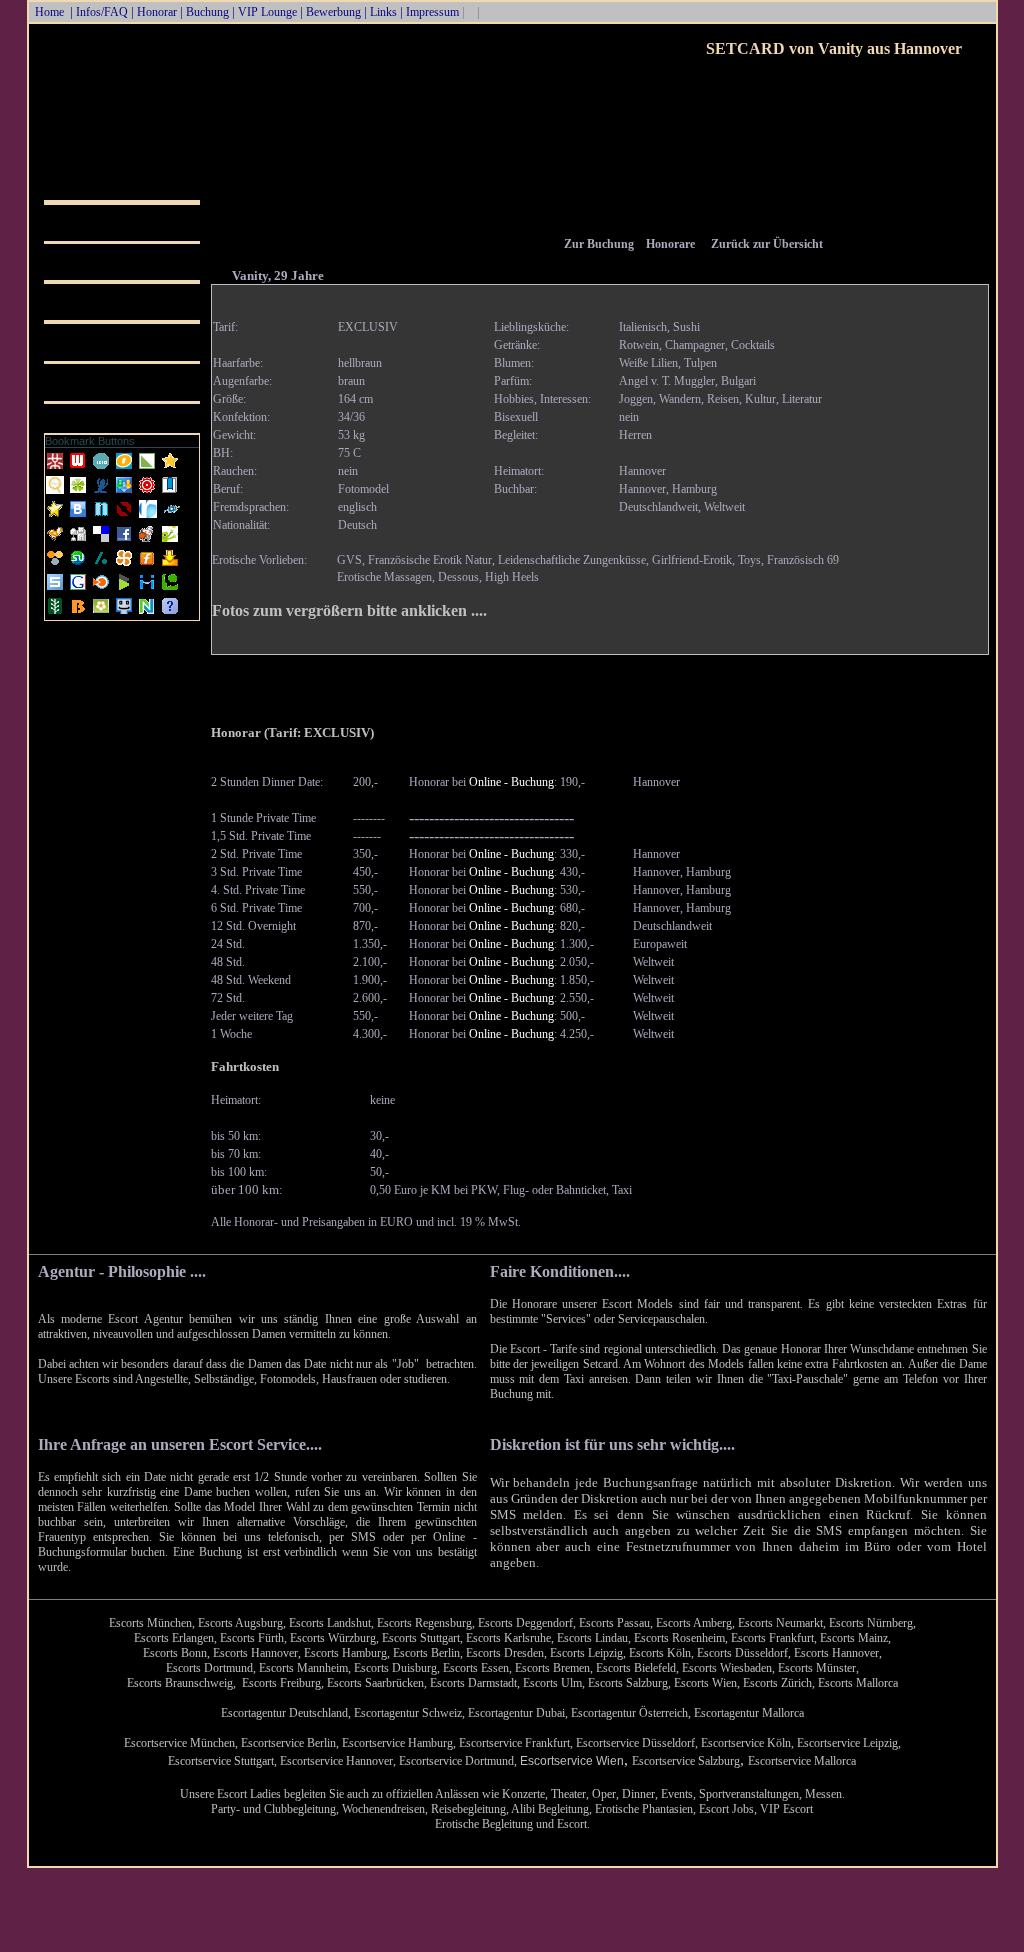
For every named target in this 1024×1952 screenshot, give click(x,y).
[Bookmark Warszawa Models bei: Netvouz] (148, 613)
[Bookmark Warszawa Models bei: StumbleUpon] (79, 565)
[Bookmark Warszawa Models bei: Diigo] (148, 589)
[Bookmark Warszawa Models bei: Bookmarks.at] (79, 516)
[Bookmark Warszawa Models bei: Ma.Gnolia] (102, 613)
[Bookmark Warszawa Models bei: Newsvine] (56, 613)
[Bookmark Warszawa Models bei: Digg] (79, 541)
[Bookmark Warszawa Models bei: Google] (79, 589)
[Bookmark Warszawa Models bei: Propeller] (125, 565)
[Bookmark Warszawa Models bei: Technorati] (170, 589)
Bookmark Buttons (90, 441)
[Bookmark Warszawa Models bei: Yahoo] (170, 565)
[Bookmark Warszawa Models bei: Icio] (102, 468)
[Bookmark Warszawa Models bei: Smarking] (125, 613)
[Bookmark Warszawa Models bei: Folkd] (172, 516)
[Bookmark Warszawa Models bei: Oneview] (125, 468)
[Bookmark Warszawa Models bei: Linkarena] (148, 468)
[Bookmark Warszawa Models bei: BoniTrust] (125, 492)
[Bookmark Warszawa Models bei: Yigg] (56, 541)
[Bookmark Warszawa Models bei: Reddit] (148, 541)
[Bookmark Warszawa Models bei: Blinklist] (102, 589)
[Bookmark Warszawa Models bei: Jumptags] (170, 541)
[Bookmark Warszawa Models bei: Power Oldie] (148, 492)
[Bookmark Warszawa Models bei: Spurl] (56, 589)
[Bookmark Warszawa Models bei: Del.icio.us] (102, 541)
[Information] (170, 613)
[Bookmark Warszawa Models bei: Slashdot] (102, 565)
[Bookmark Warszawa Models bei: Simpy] (56, 565)
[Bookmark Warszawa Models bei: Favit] (56, 516)
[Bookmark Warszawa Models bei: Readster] (148, 516)
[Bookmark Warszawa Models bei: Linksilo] (124, 516)
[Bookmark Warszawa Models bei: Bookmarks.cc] (170, 492)
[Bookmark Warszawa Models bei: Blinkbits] (79, 613)
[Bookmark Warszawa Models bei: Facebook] (125, 541)
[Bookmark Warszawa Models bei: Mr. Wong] (56, 468)
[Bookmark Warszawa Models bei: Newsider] (102, 516)
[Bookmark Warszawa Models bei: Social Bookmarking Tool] (102, 492)
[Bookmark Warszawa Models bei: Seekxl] (56, 492)
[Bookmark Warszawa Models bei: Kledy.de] (79, 492)
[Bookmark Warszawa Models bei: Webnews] (79, 468)
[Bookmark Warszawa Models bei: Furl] (148, 565)
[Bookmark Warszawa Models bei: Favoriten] (170, 468)
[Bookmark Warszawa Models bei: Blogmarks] (125, 589)
